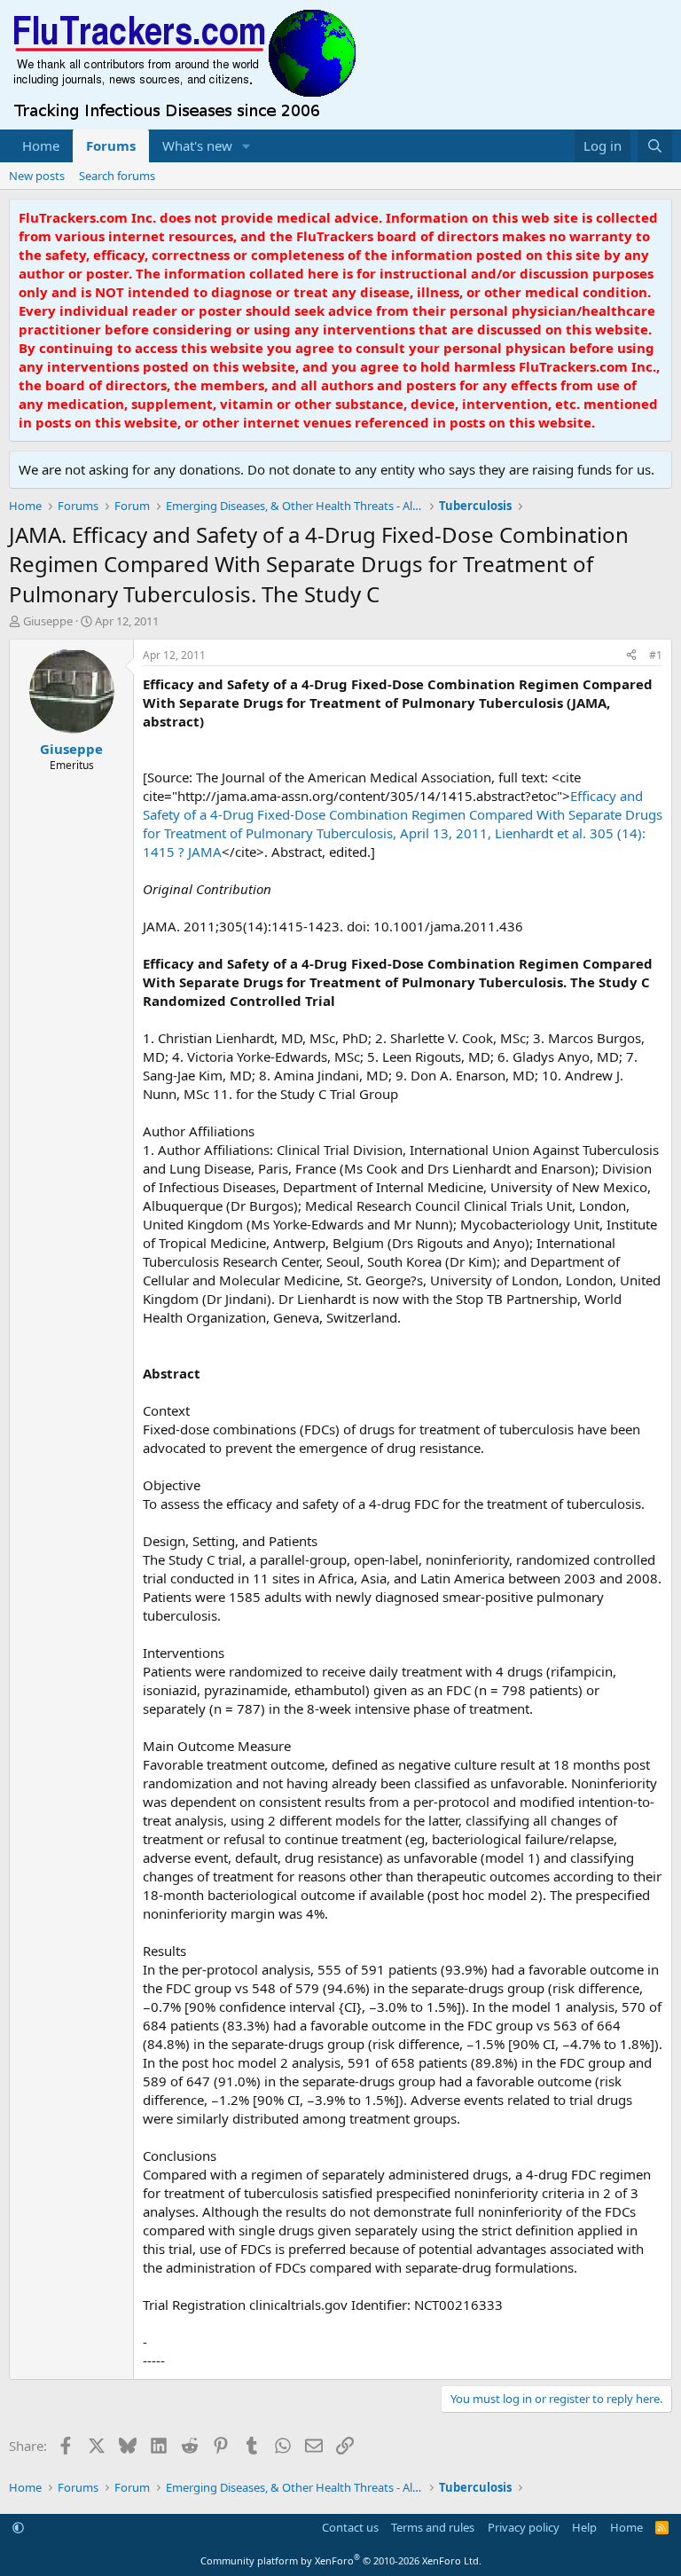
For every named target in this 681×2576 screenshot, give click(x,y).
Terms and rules (433, 2527)
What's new (197, 145)
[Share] (631, 656)
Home (41, 145)
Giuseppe (48, 621)
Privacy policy (524, 2527)
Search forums (117, 176)
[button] (247, 146)
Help (584, 2527)
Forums (111, 145)
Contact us (350, 2527)
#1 (656, 655)
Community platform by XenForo (341, 2560)
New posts (37, 176)
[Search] (655, 146)
